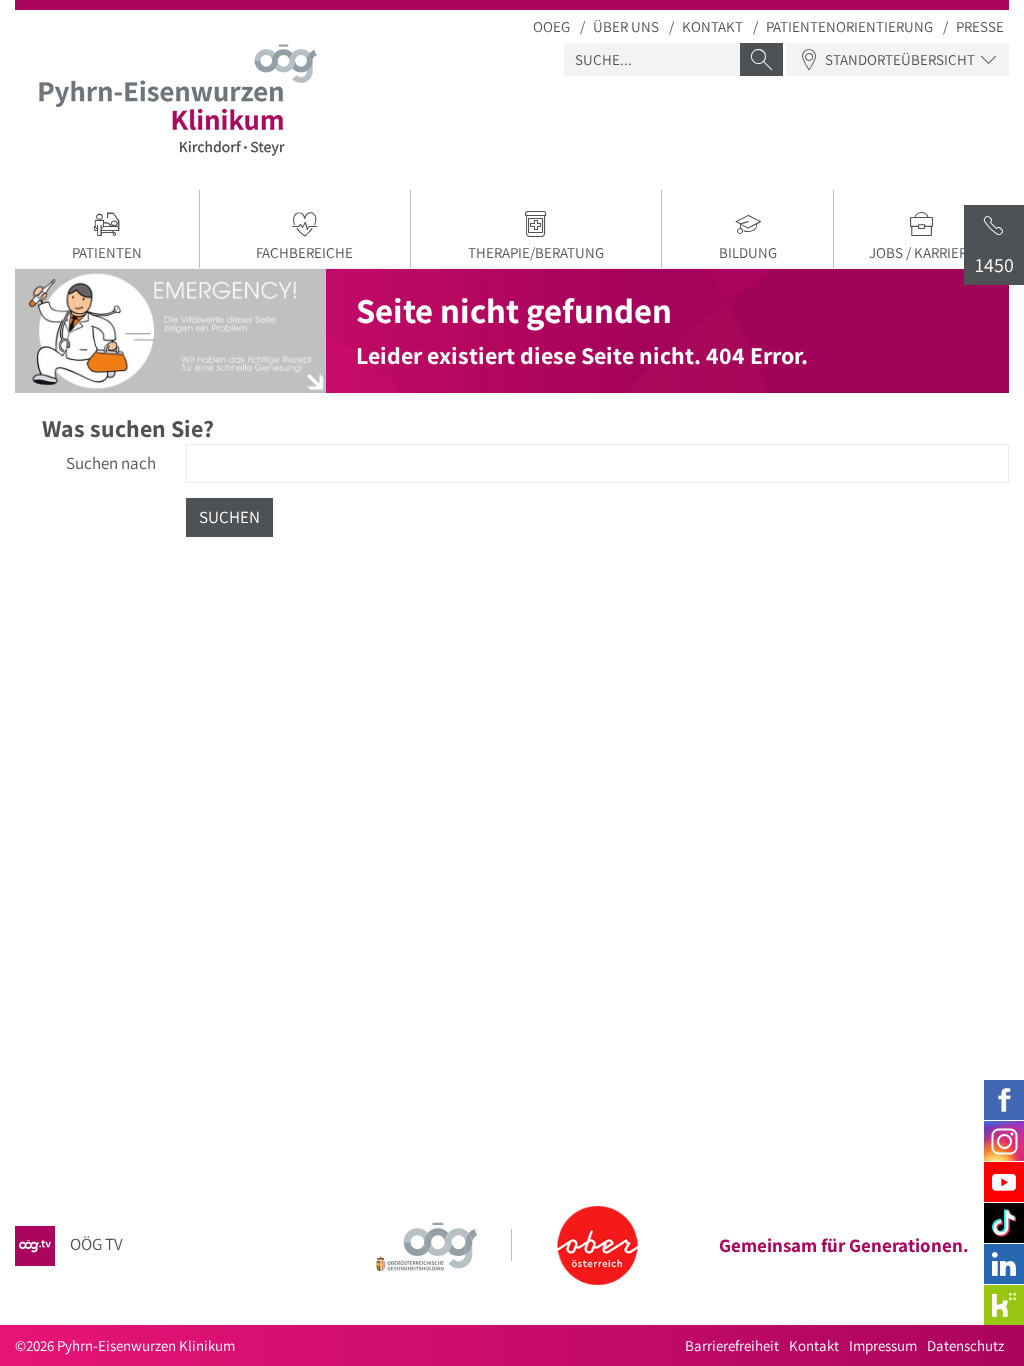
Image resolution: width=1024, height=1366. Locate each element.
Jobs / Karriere (922, 252)
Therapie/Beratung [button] (536, 252)
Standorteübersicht (900, 59)
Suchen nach (111, 463)
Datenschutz (965, 1345)
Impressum (883, 1345)
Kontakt (712, 26)
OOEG (551, 26)
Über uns (626, 26)
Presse (980, 26)
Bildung (748, 252)
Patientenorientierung (849, 26)
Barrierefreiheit (732, 1345)
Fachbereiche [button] (304, 252)
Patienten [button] (107, 252)
